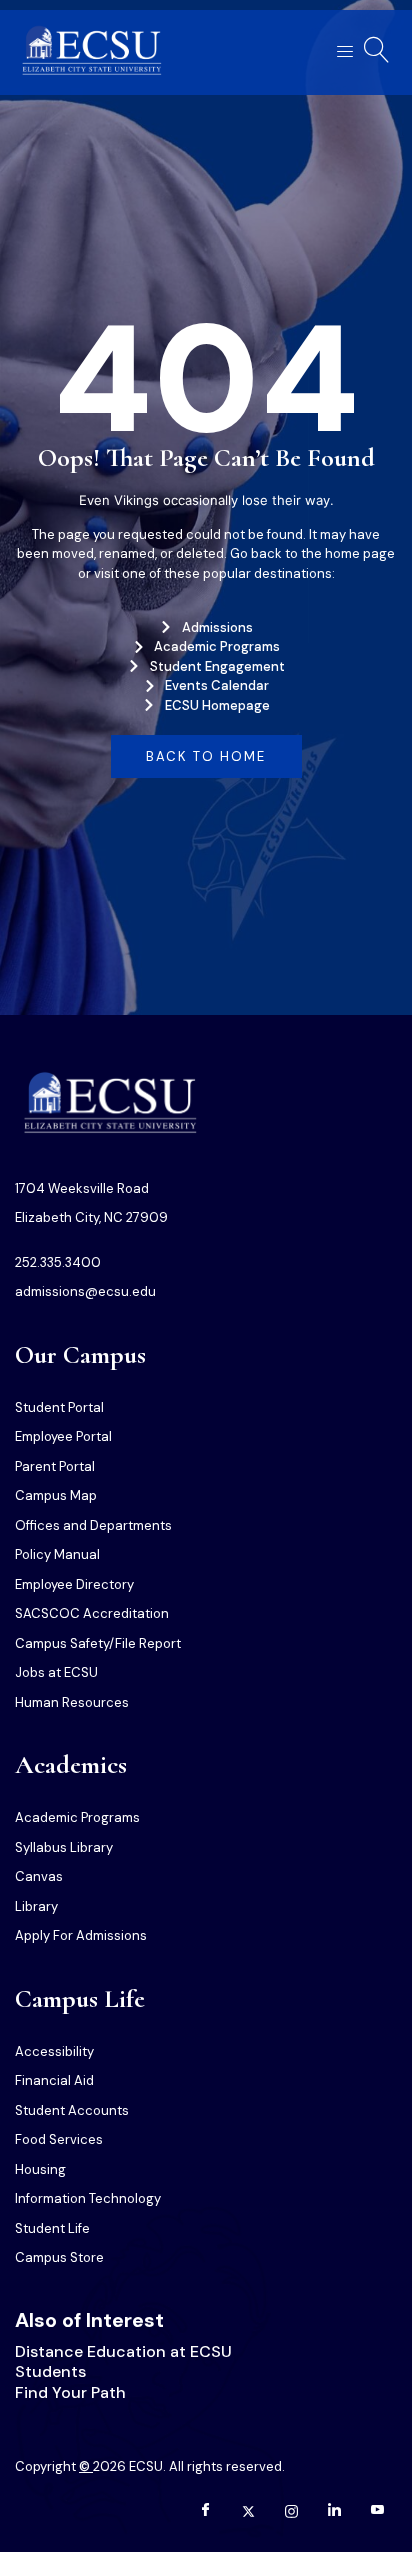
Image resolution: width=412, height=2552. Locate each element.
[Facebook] (205, 2512)
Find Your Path (70, 2392)
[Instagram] (291, 2512)
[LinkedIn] (334, 2512)
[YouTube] (377, 2512)
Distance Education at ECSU (123, 2351)
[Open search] (377, 50)
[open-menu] (339, 52)
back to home (206, 756)
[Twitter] (248, 2512)
